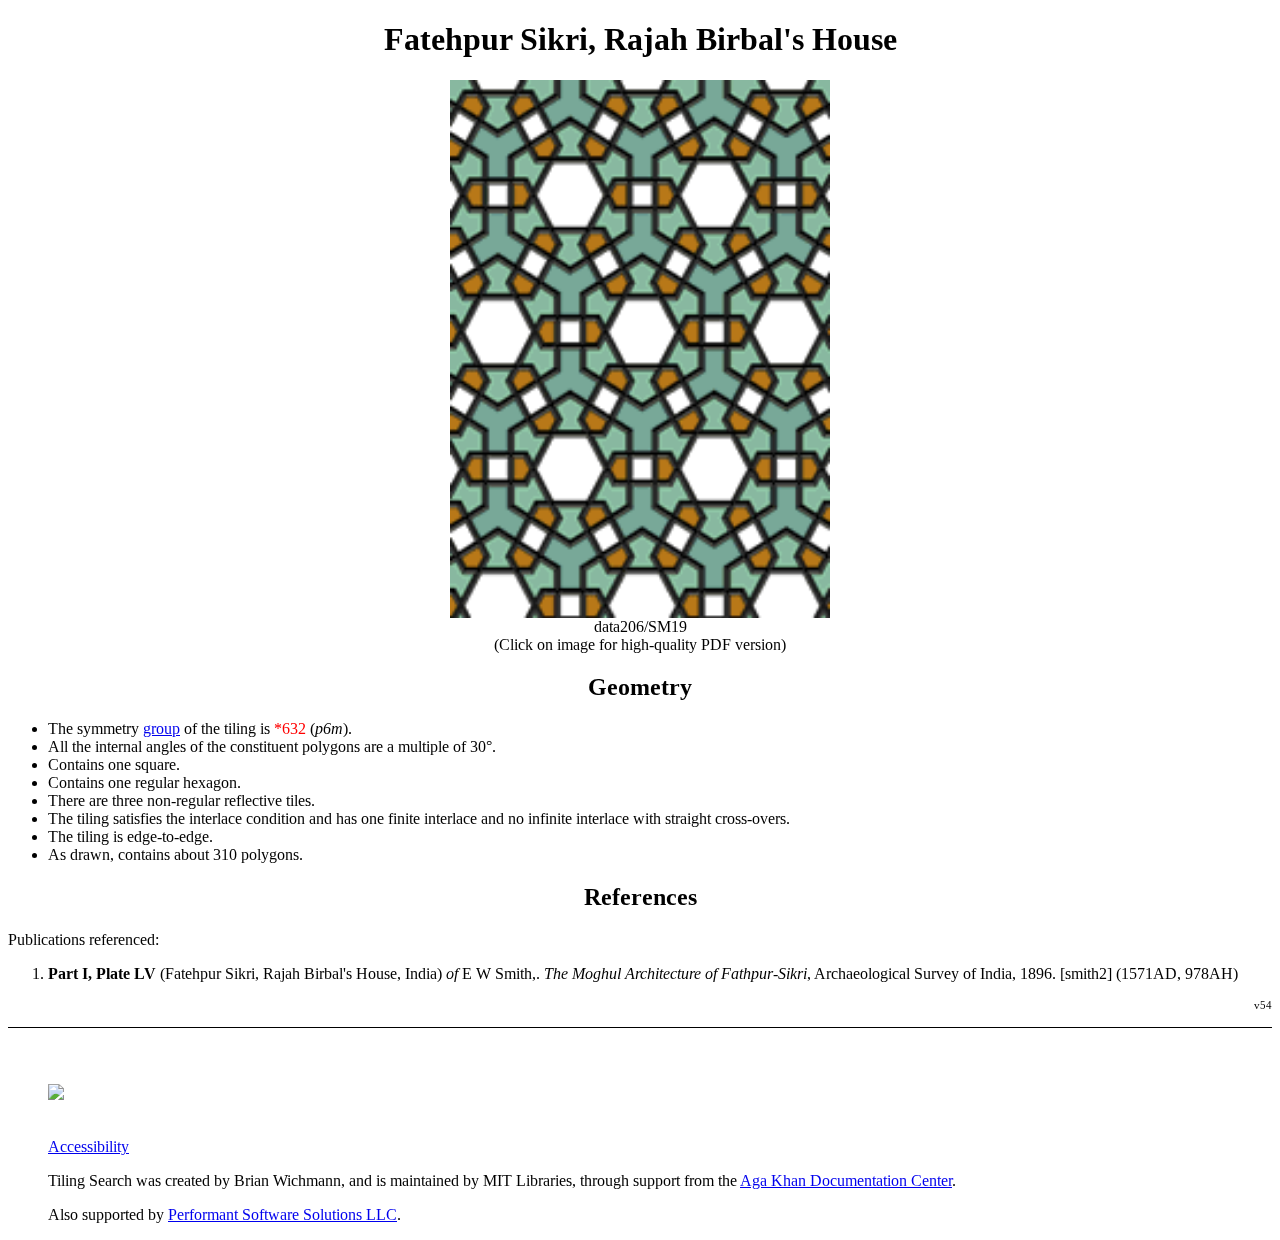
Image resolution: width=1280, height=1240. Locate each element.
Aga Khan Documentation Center (846, 1180)
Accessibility (88, 1146)
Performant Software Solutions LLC (282, 1214)
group (161, 728)
